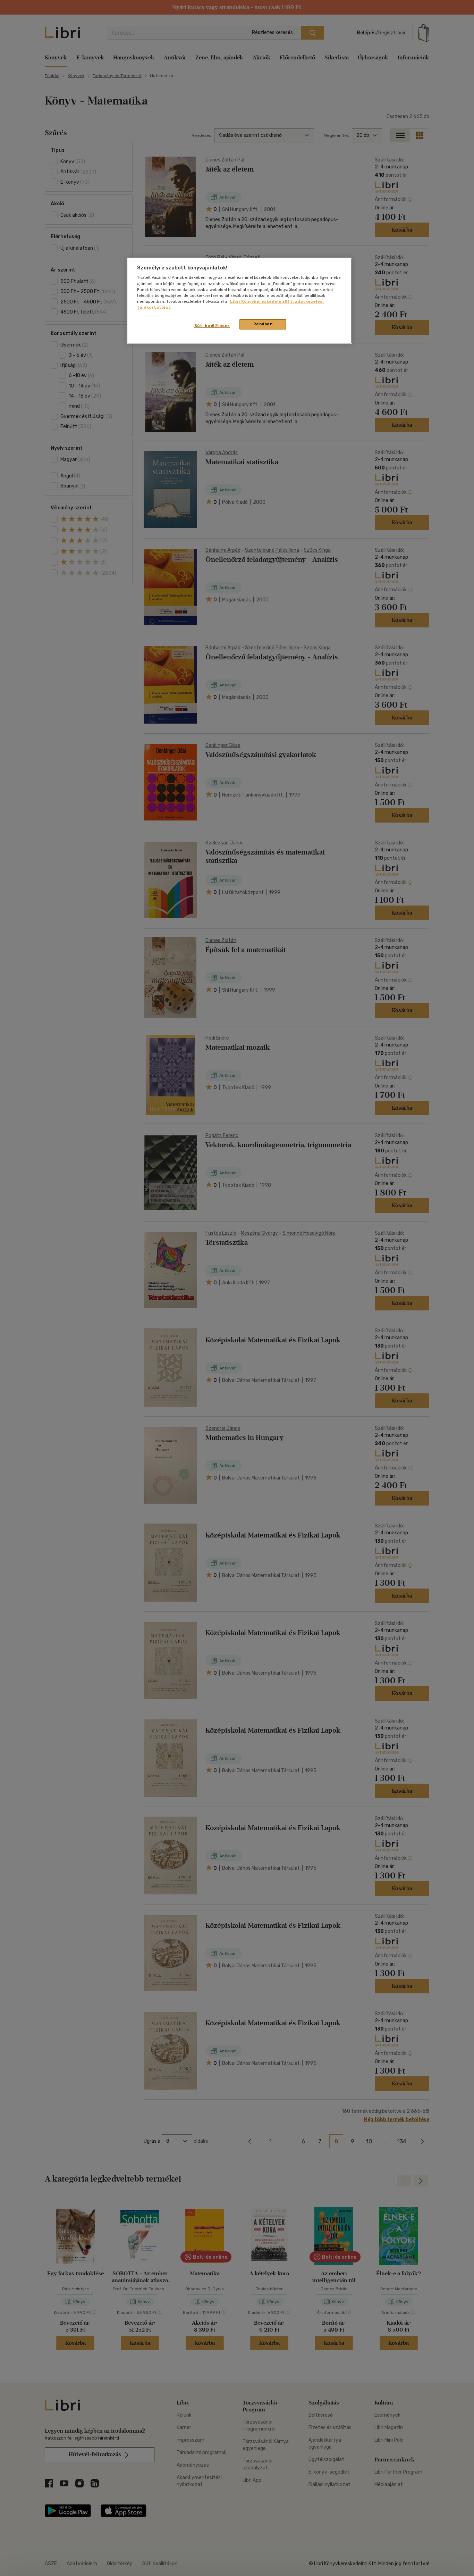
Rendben (263, 324)
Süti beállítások (212, 326)
